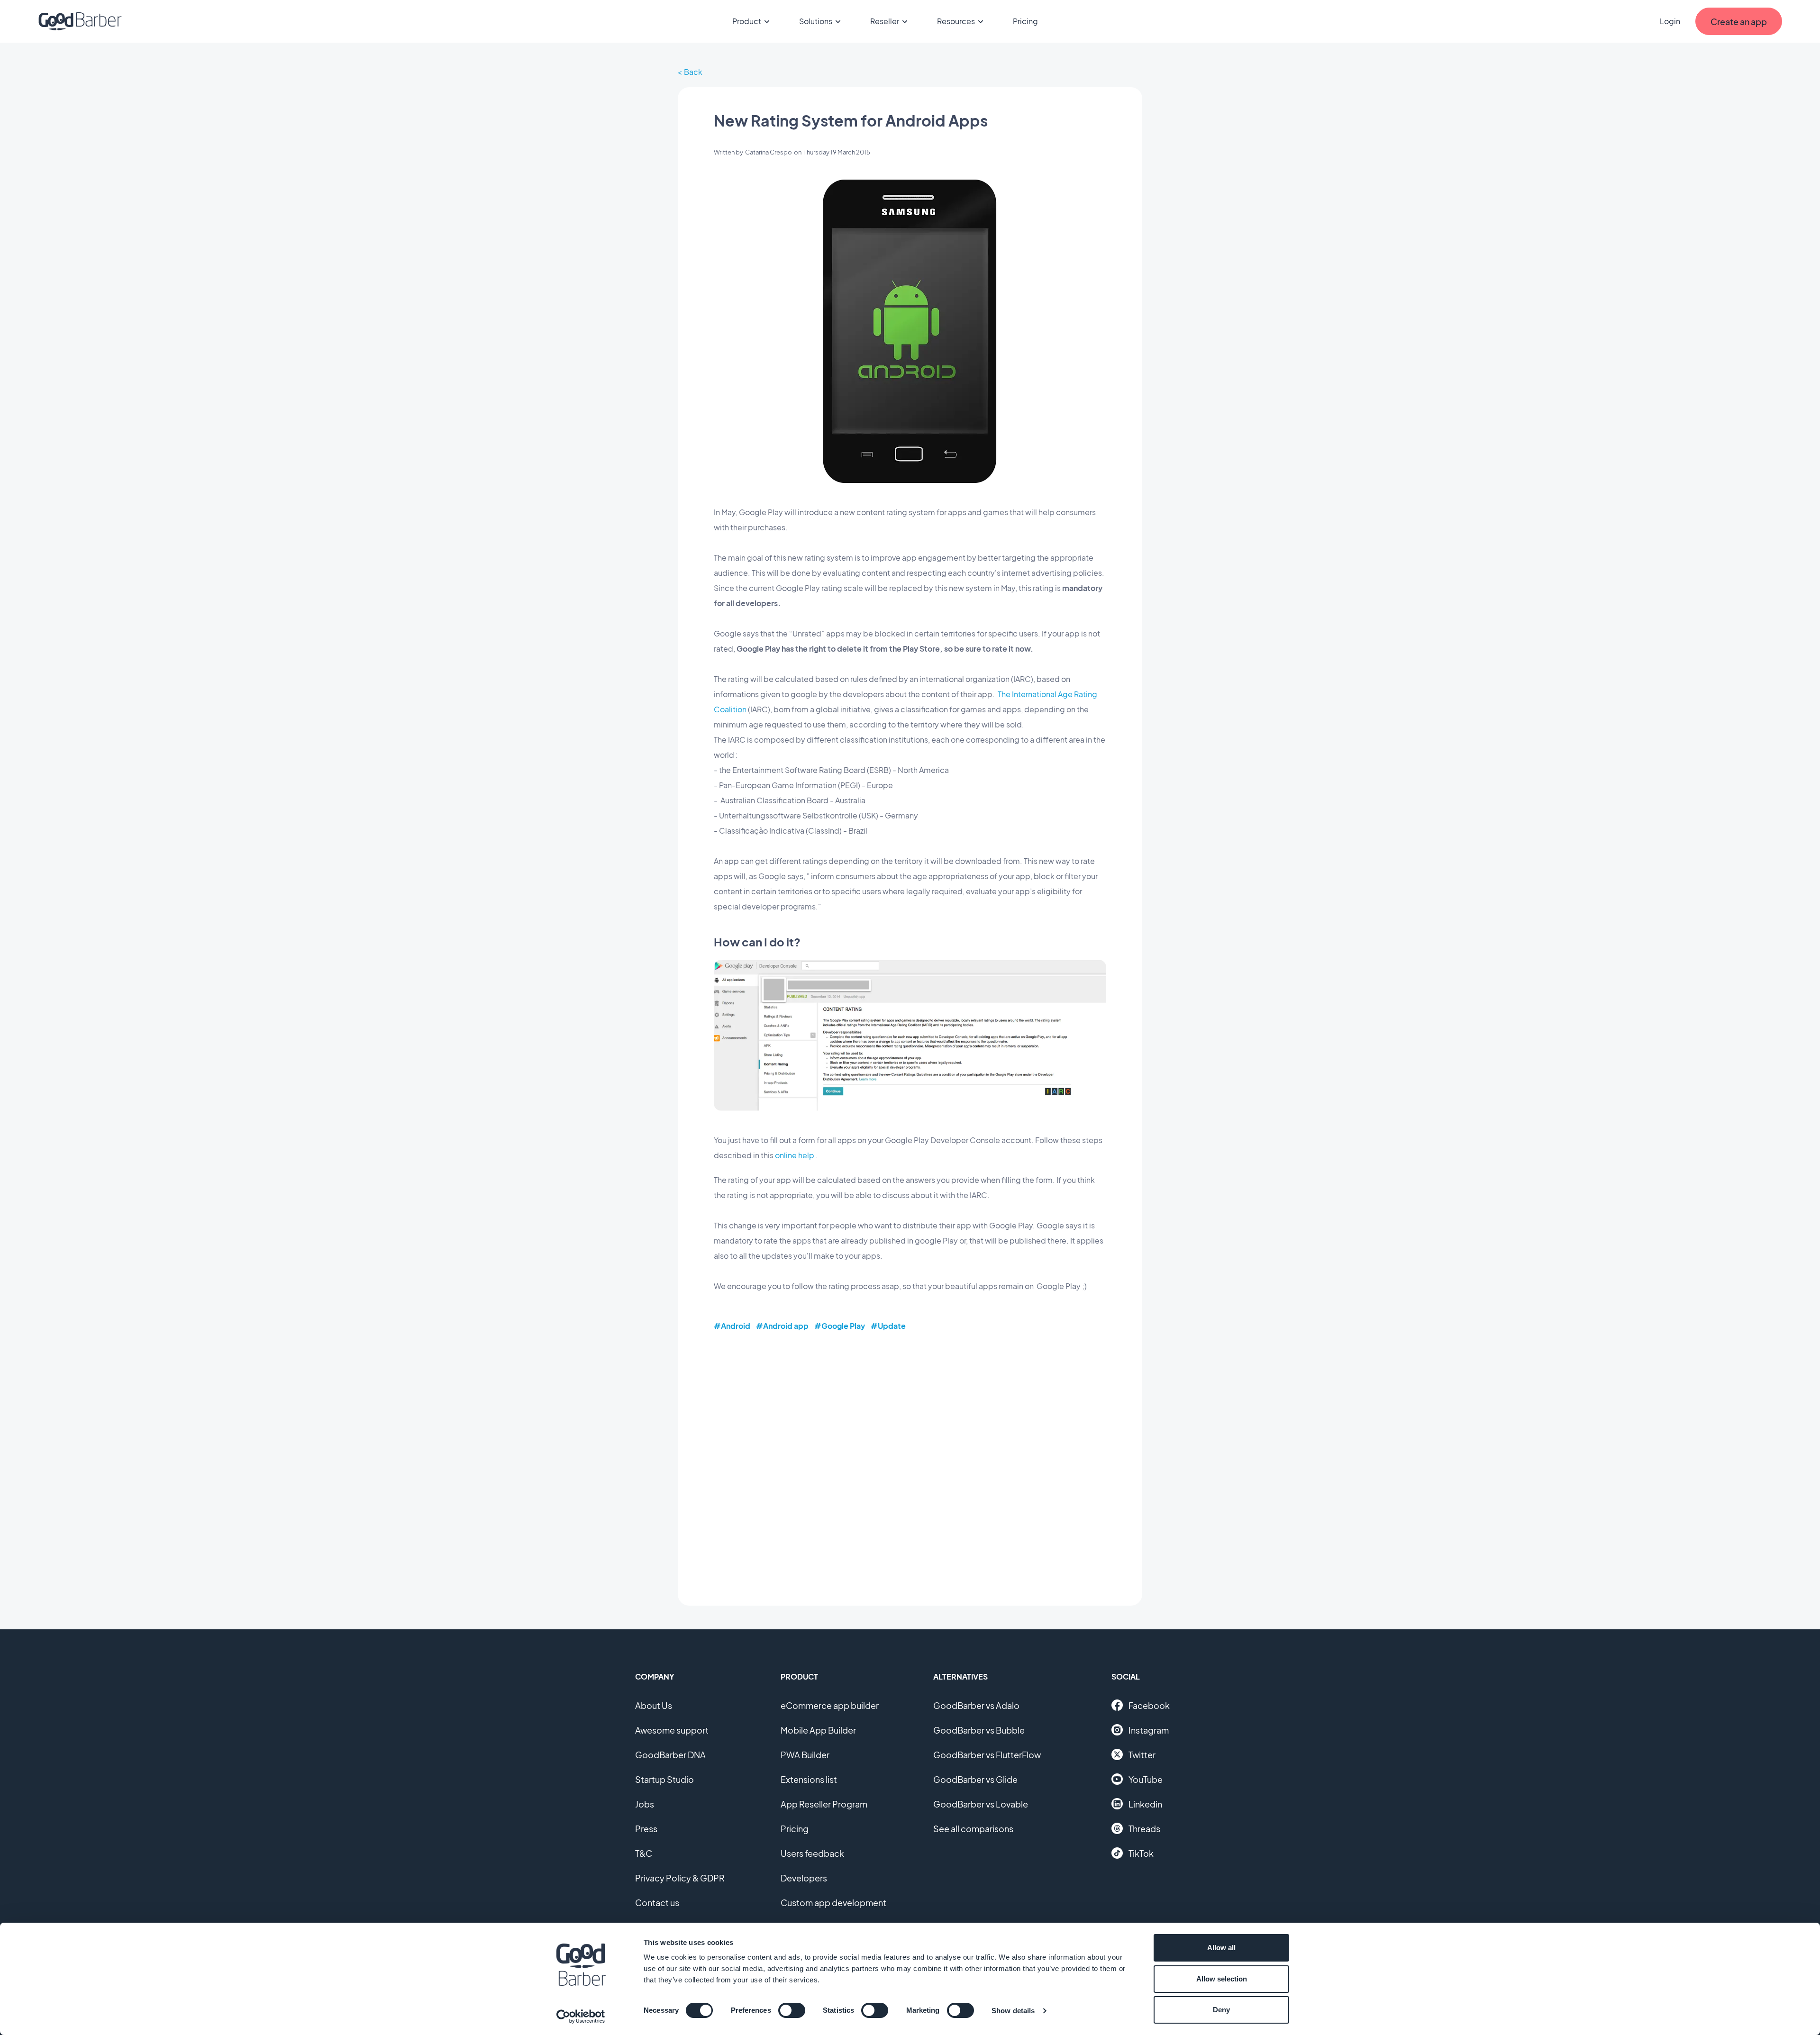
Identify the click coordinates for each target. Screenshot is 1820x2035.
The (1004, 694)
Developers (804, 1878)
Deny (1221, 2010)
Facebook (1149, 1705)
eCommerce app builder (830, 1705)
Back (693, 72)
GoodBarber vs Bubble (979, 1730)
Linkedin (1145, 1804)
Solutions (816, 21)
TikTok (1141, 1853)
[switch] (792, 2010)
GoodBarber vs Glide (975, 1779)
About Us (654, 1705)
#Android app (782, 1326)
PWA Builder (805, 1755)
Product (747, 21)
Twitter (1142, 1755)
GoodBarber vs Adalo (976, 1705)
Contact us (657, 1903)
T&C (644, 1853)
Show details (1013, 2011)
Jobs (645, 1804)
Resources (956, 21)
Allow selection (1222, 1979)
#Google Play (840, 1326)
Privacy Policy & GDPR (680, 1878)
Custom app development (833, 1903)
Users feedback (812, 1853)
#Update (888, 1326)
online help (795, 1155)
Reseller (885, 21)
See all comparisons (973, 1829)
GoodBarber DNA (670, 1755)
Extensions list (809, 1779)
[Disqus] (910, 1462)
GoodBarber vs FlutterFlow (987, 1755)
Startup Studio (664, 1779)
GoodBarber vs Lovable (981, 1804)
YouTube (1146, 1779)
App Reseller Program (824, 1804)
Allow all (1221, 1948)
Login (1670, 21)
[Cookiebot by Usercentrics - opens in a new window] (581, 2017)
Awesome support (672, 1730)
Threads (1144, 1829)
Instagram (1149, 1730)
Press (646, 1829)
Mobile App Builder (818, 1730)
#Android (732, 1326)
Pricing (1025, 21)
